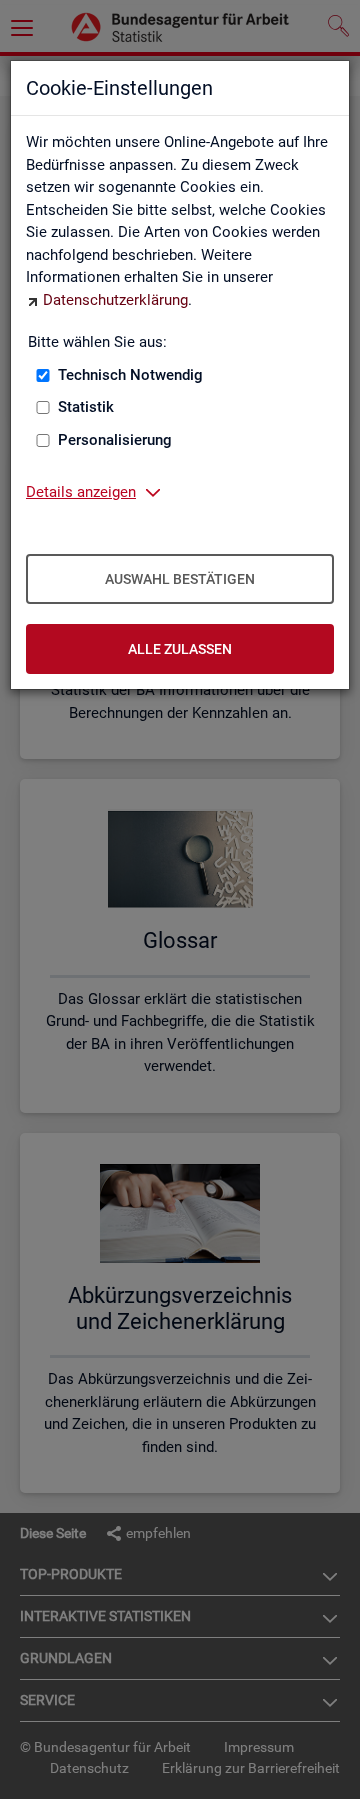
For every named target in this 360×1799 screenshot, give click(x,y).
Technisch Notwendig (130, 375)
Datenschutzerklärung (115, 300)
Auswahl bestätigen (180, 579)
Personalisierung (115, 440)
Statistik (86, 407)
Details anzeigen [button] (81, 492)
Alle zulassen (180, 649)
